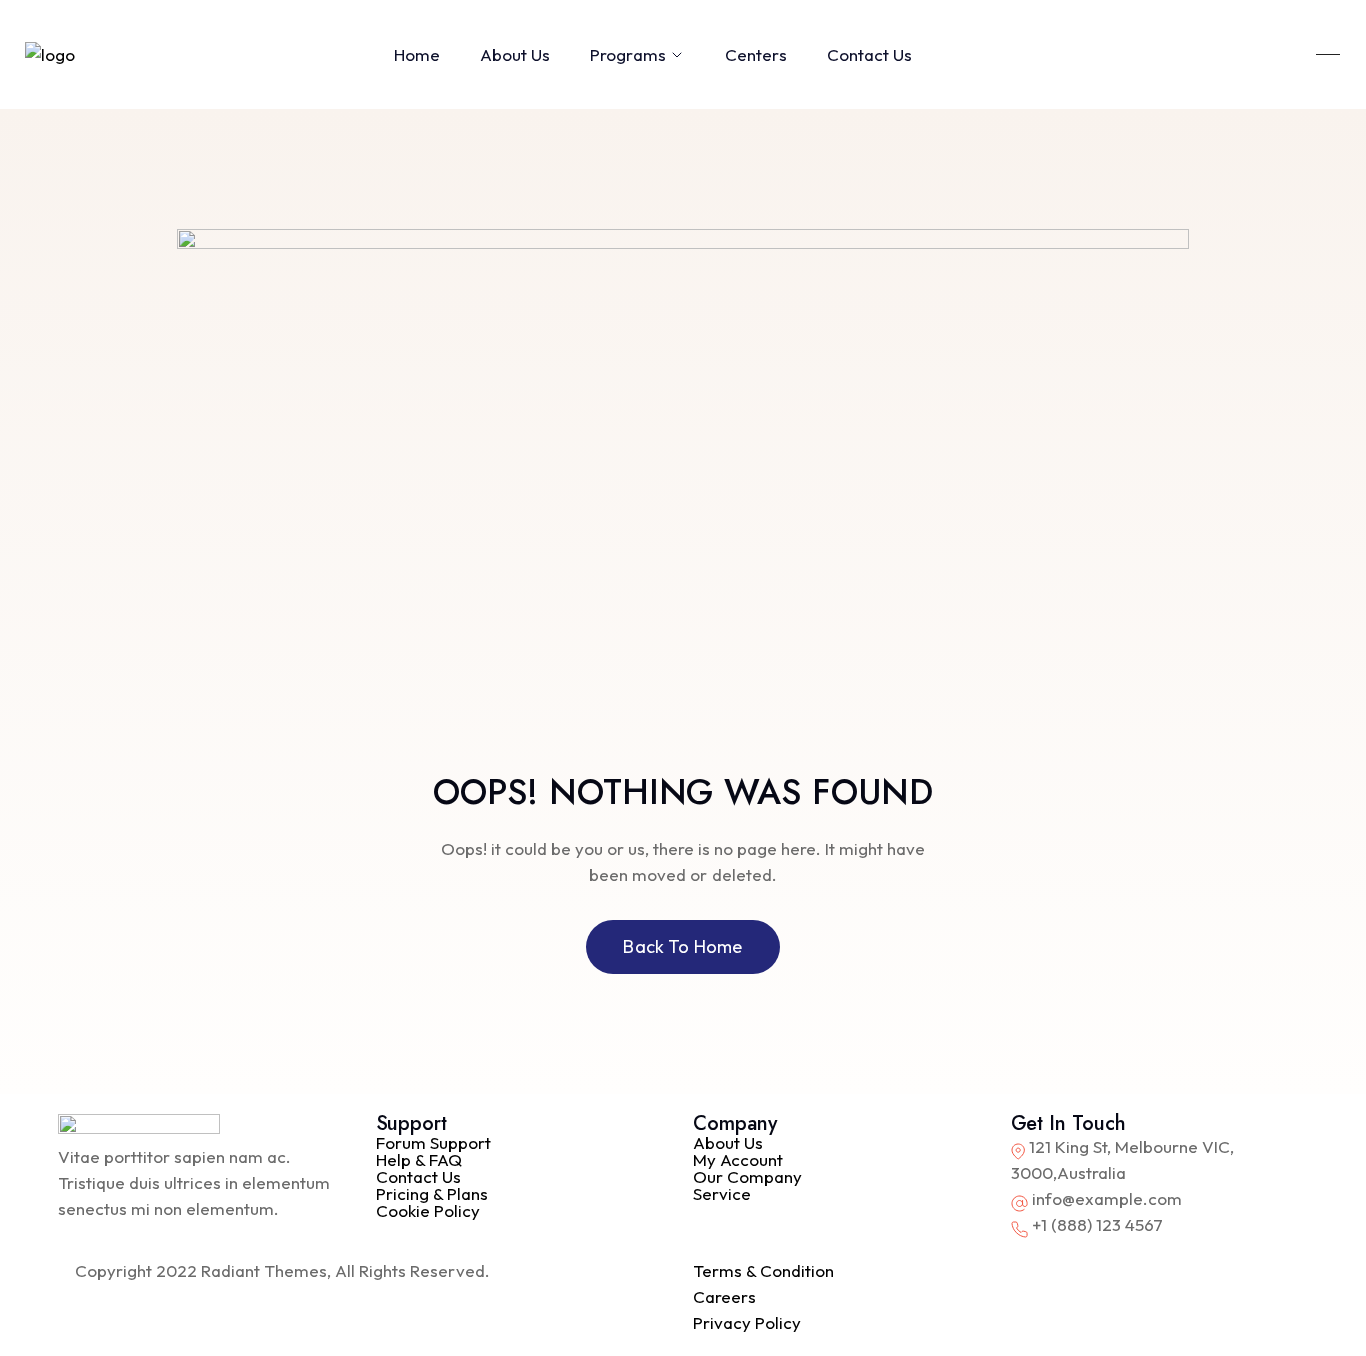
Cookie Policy (428, 1210)
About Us (515, 54)
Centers (756, 54)
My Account (738, 1159)
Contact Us (869, 54)
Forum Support (433, 1142)
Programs (627, 54)
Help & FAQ (419, 1159)
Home (417, 54)
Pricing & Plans (432, 1193)
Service (722, 1193)
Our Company (747, 1176)
